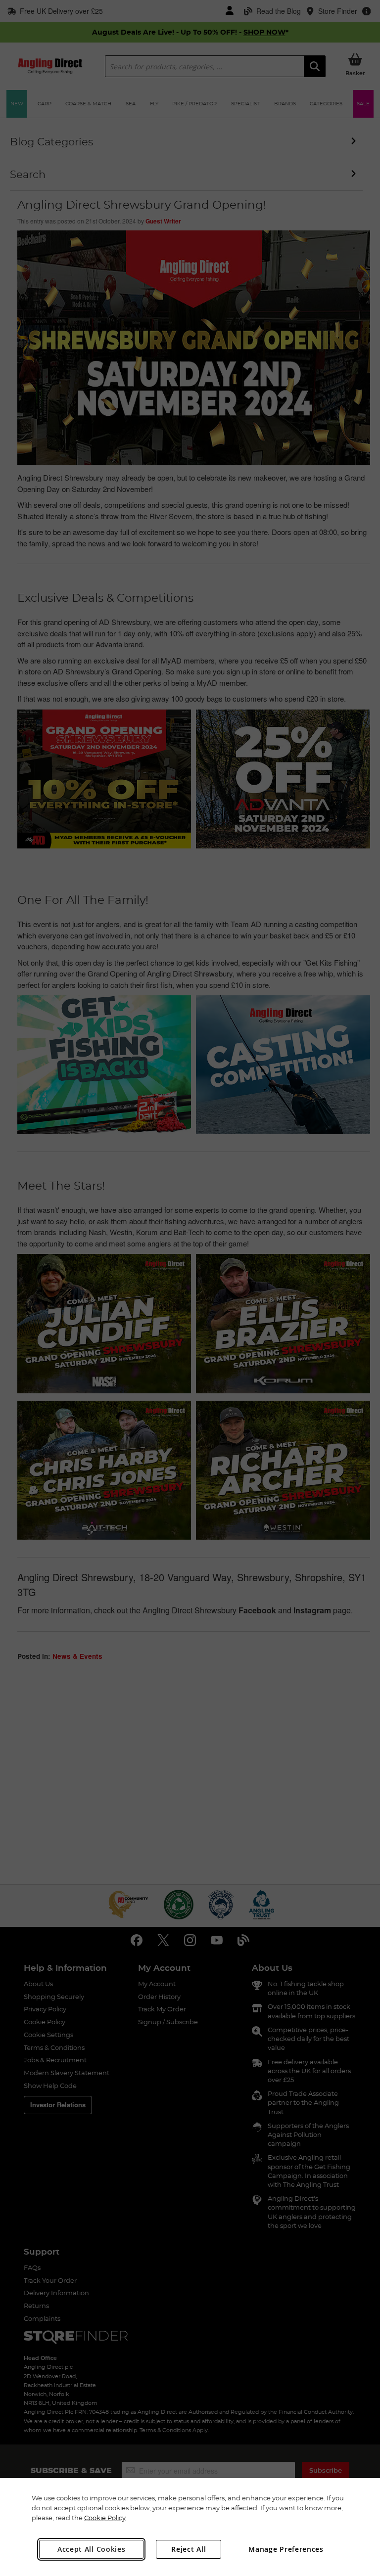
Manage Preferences (286, 2549)
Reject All (189, 2549)
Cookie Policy (105, 2518)
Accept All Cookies (92, 2549)
